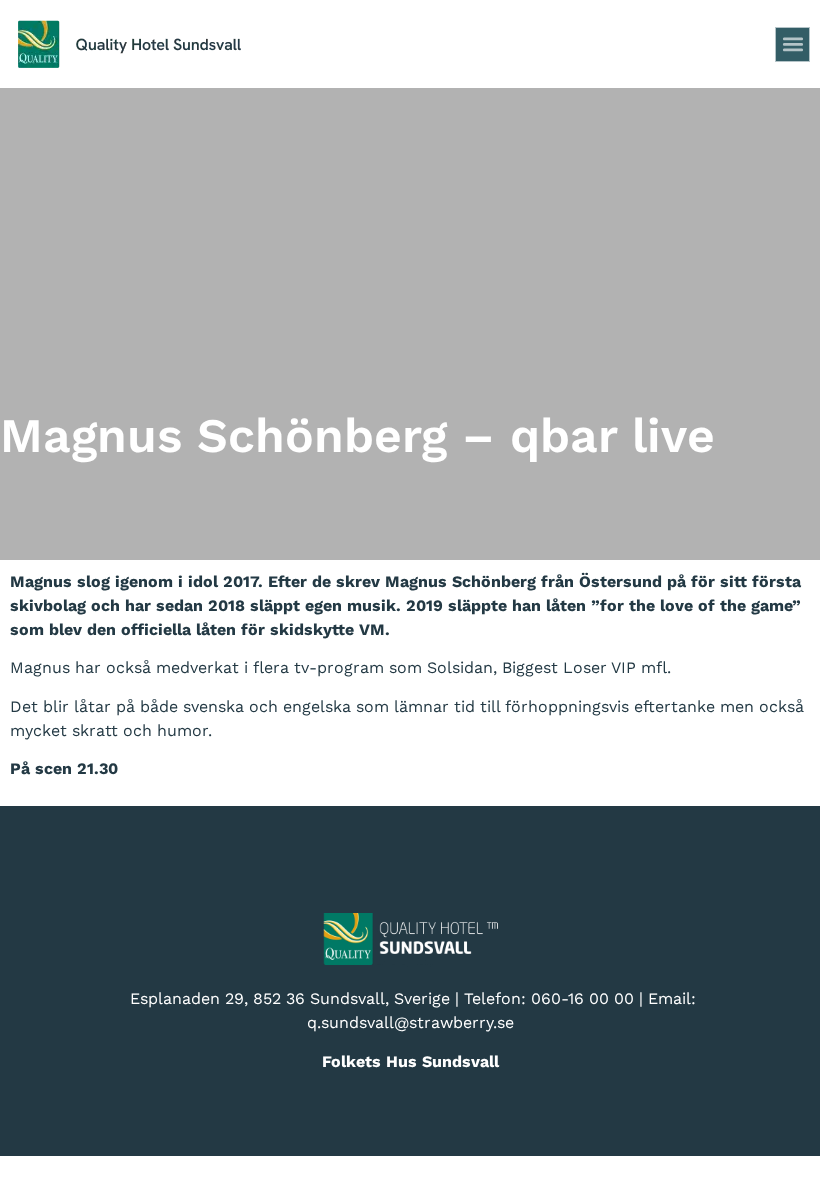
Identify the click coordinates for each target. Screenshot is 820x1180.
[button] (792, 44)
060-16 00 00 (582, 998)
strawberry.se (461, 1022)
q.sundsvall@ (358, 1022)
